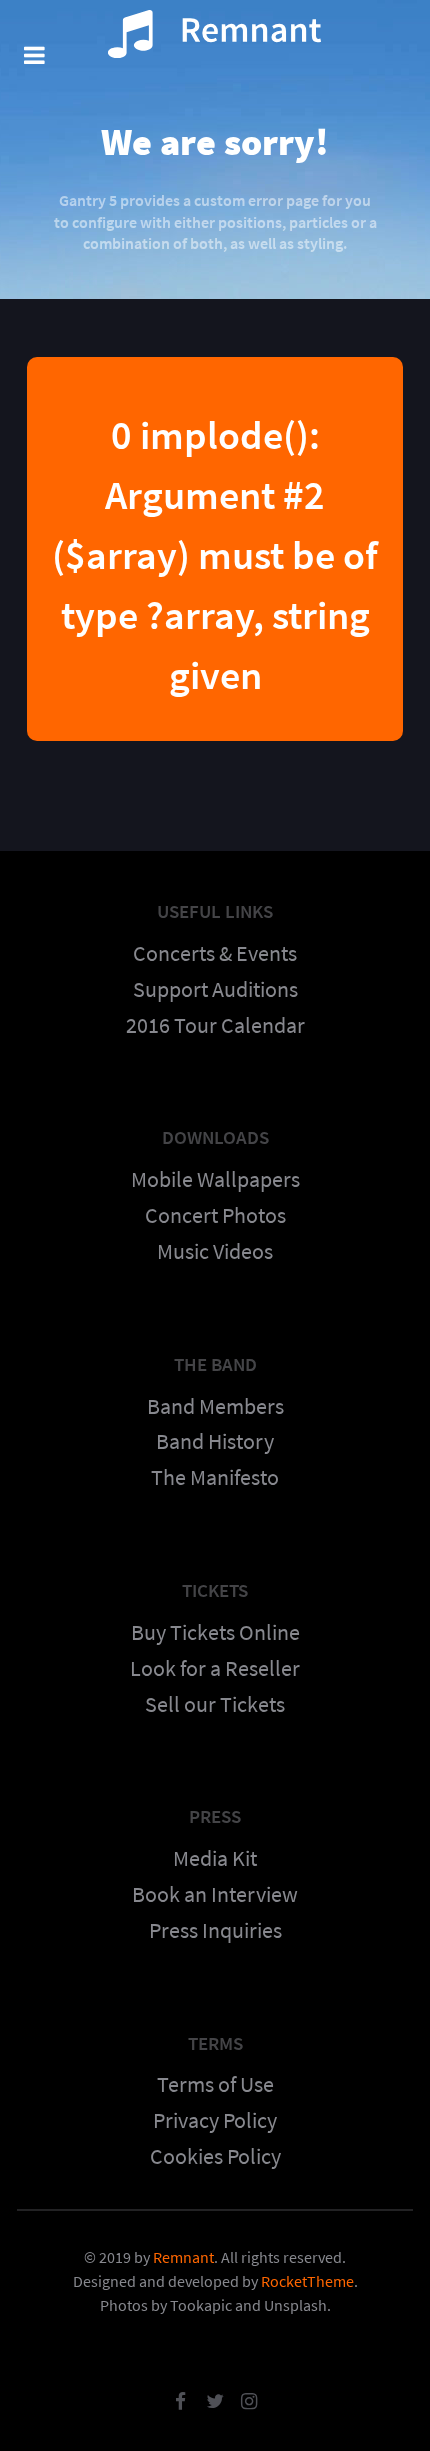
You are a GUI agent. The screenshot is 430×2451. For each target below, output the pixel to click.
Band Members (215, 1406)
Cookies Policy (215, 2156)
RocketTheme (307, 2281)
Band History (215, 1441)
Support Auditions (215, 989)
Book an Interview (215, 1894)
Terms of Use (215, 2084)
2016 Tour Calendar (215, 1025)
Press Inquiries (215, 1930)
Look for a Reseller (215, 1668)
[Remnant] (215, 35)
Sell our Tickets (215, 1704)
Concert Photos (215, 1215)
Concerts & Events (215, 953)
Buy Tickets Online (215, 1632)
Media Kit (215, 1858)
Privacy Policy (215, 2120)
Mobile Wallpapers (215, 1179)
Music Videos (215, 1251)
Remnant (183, 2257)
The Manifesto (215, 1477)
